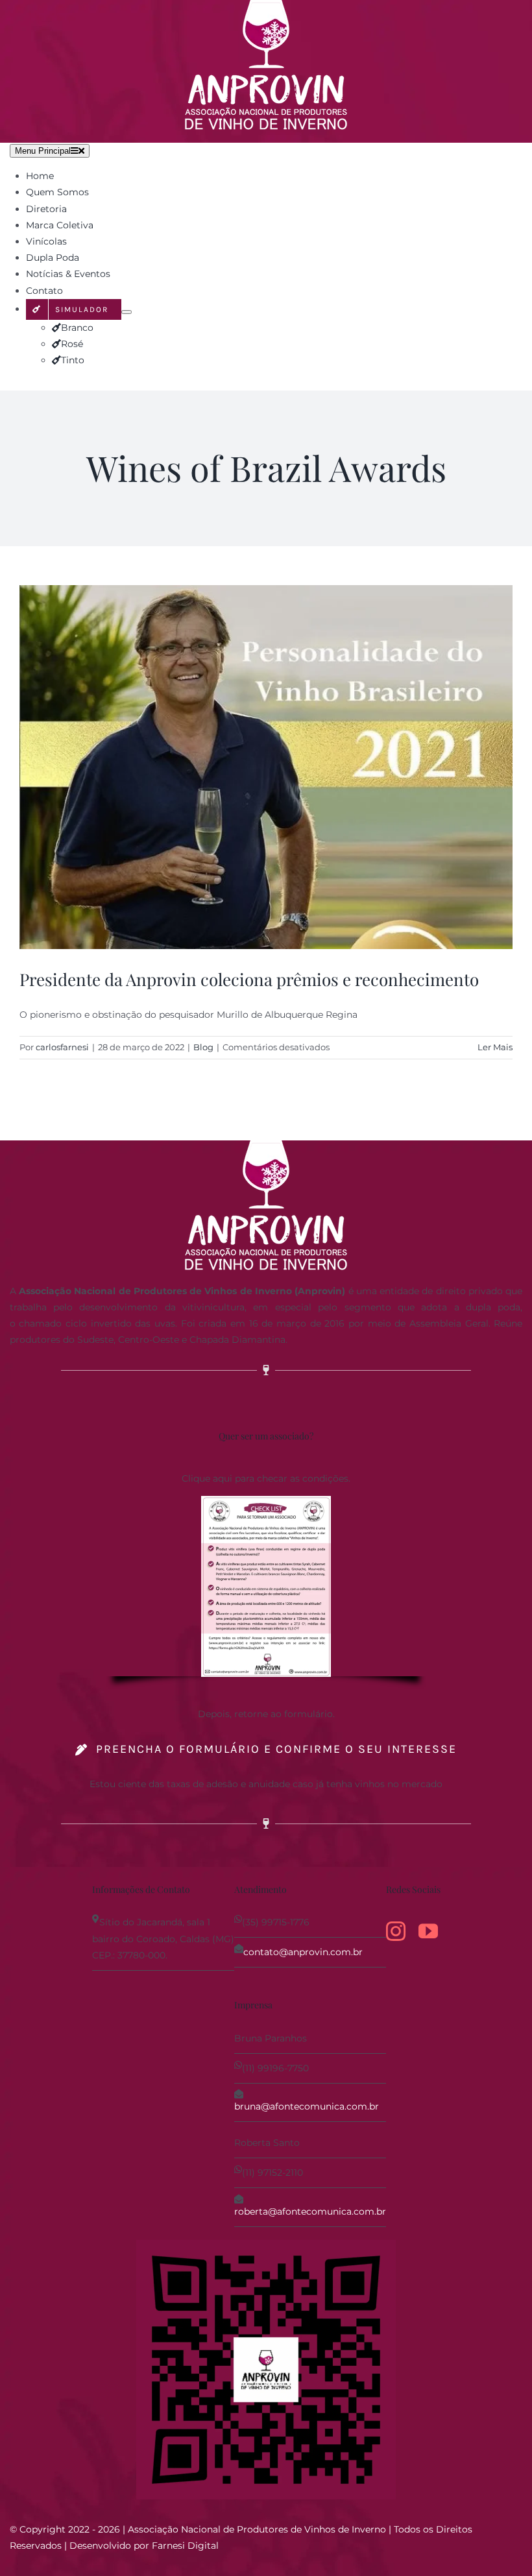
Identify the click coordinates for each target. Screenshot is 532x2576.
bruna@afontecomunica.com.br (307, 2106)
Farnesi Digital (185, 2546)
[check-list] (266, 1500)
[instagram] (396, 1931)
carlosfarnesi (62, 1047)
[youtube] (428, 1931)
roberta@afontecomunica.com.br (310, 2211)
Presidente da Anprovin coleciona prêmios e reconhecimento (249, 979)
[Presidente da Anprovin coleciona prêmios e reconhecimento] (266, 767)
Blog (203, 1047)
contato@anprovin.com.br (303, 1952)
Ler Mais (495, 1047)
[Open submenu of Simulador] (127, 312)
